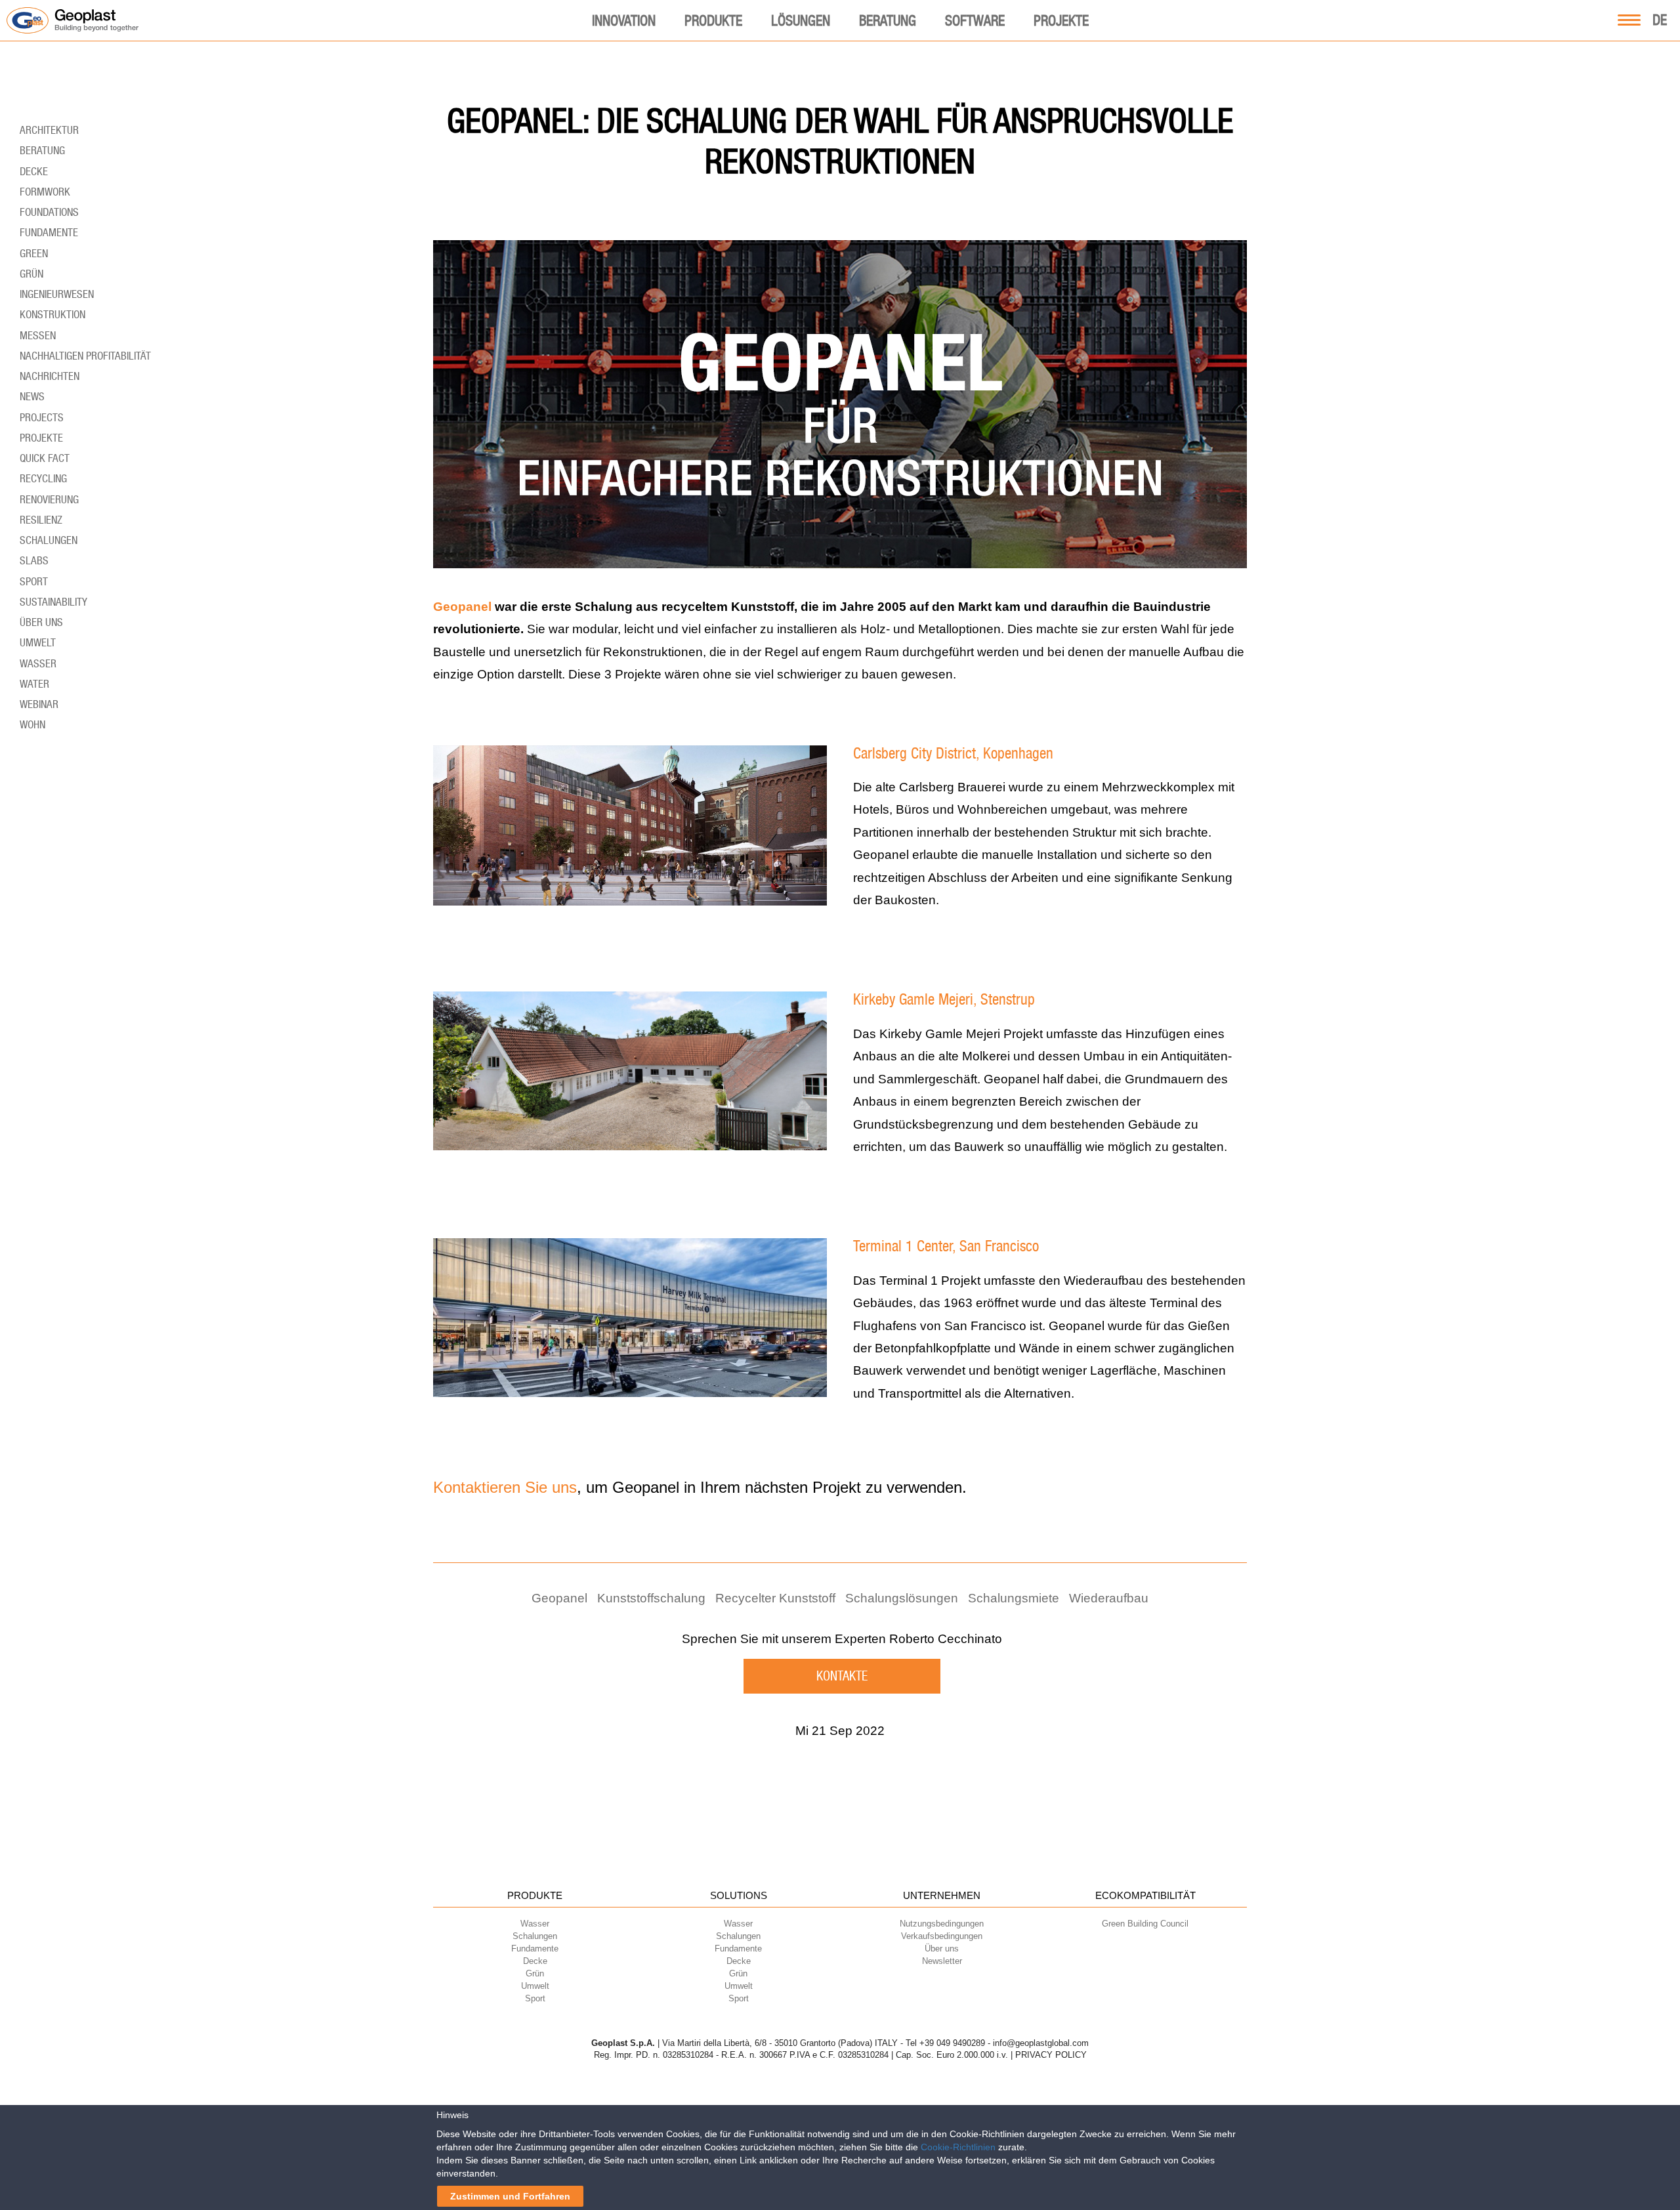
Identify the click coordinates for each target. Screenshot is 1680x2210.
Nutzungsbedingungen (942, 1924)
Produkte (713, 20)
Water (34, 684)
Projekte (1061, 20)
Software (975, 20)
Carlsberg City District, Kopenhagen (953, 753)
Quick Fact (45, 458)
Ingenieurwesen (57, 294)
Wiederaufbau (1109, 1598)
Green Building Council (1145, 1924)
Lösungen (801, 20)
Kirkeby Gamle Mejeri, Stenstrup (944, 999)
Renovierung (49, 499)
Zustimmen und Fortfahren (510, 2196)
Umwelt (38, 642)
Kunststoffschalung (651, 1598)
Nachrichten (50, 376)
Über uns (41, 622)
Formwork (45, 192)
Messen (38, 335)
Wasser (38, 663)
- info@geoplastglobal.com (1038, 2043)
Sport (34, 581)
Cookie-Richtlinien (958, 2147)
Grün (31, 274)
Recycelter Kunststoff (775, 1598)
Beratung (888, 20)
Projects (42, 417)
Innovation (624, 20)
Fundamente (49, 232)
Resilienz (41, 520)
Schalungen (49, 540)
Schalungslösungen (902, 1598)
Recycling (43, 478)
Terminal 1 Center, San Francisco (946, 1246)
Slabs (34, 560)
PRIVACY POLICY (1051, 2055)
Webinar (39, 704)
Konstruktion (52, 314)
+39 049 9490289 (952, 2043)
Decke (34, 171)
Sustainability (53, 602)
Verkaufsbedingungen (942, 1936)
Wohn (32, 724)
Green (34, 253)
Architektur (49, 130)
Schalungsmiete (1014, 1598)
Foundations (49, 212)
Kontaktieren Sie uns (505, 1487)
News (32, 396)
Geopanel (462, 607)
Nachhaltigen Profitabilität (85, 356)
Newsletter (942, 1961)
